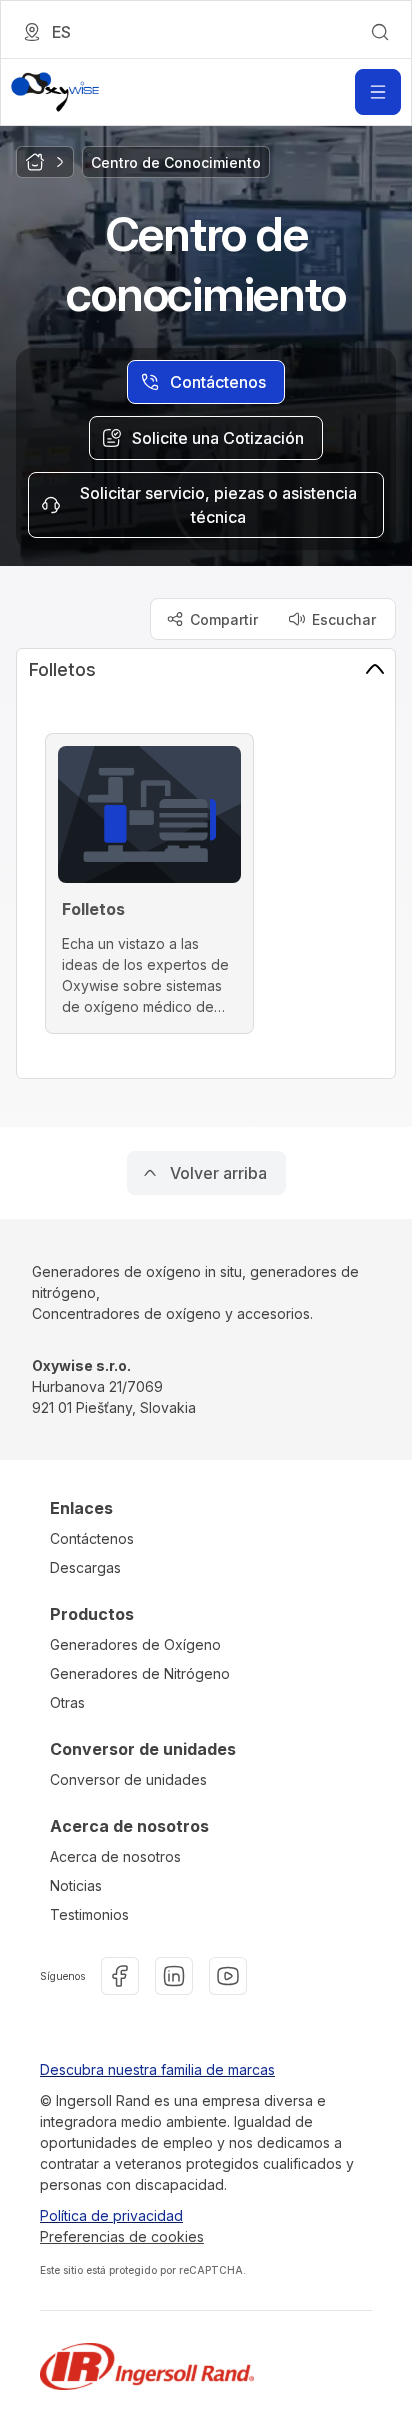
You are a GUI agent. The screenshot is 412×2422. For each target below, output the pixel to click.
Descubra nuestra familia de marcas (157, 2069)
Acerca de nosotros (115, 1856)
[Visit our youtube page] (228, 1976)
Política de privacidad (111, 2215)
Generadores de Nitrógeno (140, 1673)
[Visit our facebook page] (120, 1976)
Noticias (76, 1885)
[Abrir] (378, 92)
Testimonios (89, 1914)
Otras (67, 1702)
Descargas (85, 1567)
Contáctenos (92, 1538)
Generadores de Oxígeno (135, 1644)
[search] (380, 32)
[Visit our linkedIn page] (174, 1976)
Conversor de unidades (128, 1779)
